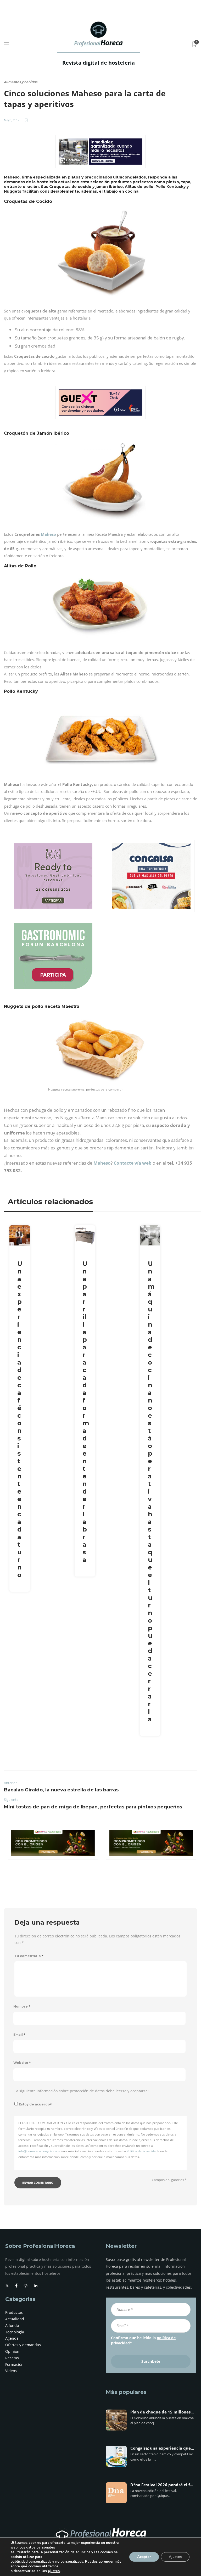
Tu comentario (29, 1956)
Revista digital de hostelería (99, 63)
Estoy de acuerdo (35, 2104)
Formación (14, 2364)
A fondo (12, 2325)
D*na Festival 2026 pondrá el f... (162, 2485)
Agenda (12, 2338)
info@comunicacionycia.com (39, 2151)
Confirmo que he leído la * (143, 2340)
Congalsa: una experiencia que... (162, 2448)
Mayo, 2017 (12, 120)
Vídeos (11, 2371)
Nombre (22, 2006)
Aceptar (144, 2557)
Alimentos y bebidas (21, 82)
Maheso (48, 534)
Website (22, 2063)
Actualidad (15, 2319)
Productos (14, 2312)
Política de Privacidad (142, 2151)
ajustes (54, 2571)
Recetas (12, 2358)
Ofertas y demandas (23, 2345)
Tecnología (15, 2332)
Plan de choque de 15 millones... (162, 2412)
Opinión (12, 2351)
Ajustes (175, 2557)
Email (19, 2035)
